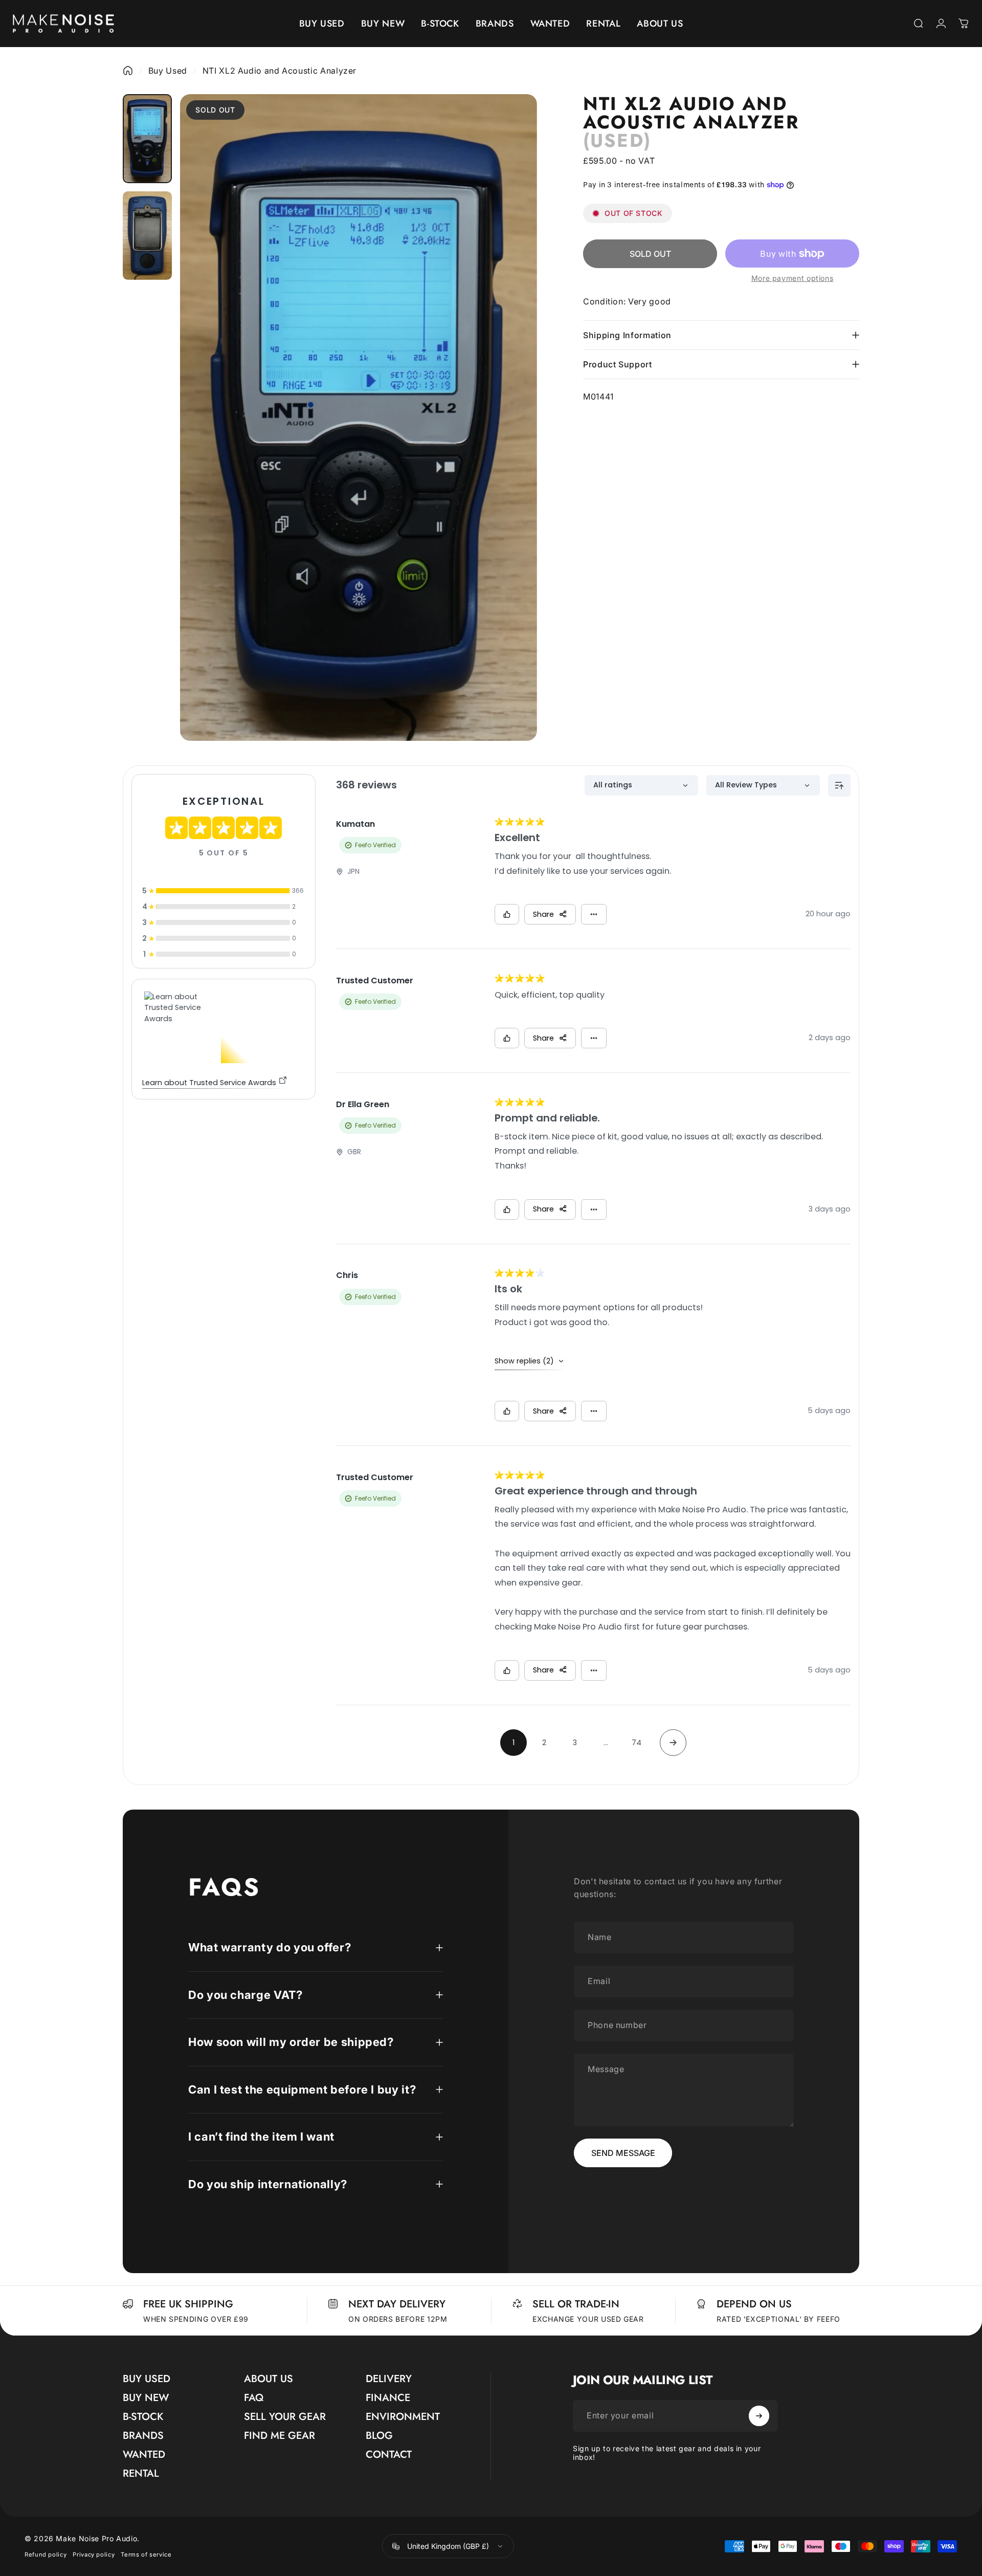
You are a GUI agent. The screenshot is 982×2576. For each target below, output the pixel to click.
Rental (141, 2473)
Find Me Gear (280, 2436)
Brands (143, 2436)
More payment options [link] (793, 278)
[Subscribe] (759, 2416)
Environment (403, 2417)
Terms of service (146, 2555)
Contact (389, 2454)
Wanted (144, 2454)
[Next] (512, 442)
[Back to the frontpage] (128, 71)
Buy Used (168, 71)
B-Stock (143, 2417)
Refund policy (46, 2555)
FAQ (254, 2398)
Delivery (389, 2379)
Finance (388, 2398)
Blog (379, 2436)
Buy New (146, 2398)
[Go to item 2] (147, 236)
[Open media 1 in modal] (359, 417)
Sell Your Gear (285, 2417)
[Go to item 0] (147, 139)
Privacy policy (94, 2555)
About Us (269, 2379)
